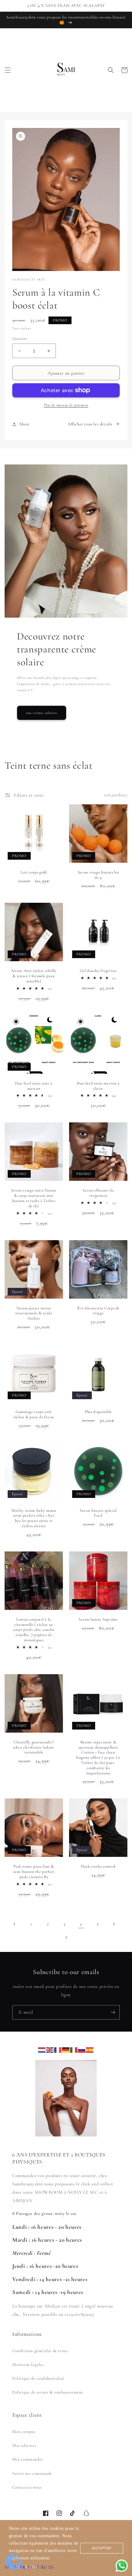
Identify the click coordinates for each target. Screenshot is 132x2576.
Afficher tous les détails (90, 424)
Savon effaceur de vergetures (98, 1193)
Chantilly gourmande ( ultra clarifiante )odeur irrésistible (34, 1747)
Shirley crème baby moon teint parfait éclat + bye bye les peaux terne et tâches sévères (34, 1518)
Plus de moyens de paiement (66, 405)
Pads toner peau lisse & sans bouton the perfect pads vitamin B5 (34, 1872)
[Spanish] (90, 2049)
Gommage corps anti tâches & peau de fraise (34, 1414)
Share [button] (25, 424)
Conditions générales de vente (40, 2351)
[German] (66, 2049)
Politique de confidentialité (38, 2378)
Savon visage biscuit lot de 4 (98, 875)
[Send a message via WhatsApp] (122, 2566)
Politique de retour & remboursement (48, 2392)
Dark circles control (98, 1866)
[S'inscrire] (113, 2012)
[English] (50, 2049)
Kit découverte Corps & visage (98, 1311)
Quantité (20, 339)
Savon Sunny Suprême (98, 1619)
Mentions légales (28, 2365)
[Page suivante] (66, 1937)
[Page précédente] (15, 1924)
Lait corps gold (34, 872)
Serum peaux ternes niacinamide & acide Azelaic (34, 1313)
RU (44, 2567)
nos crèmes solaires (42, 713)
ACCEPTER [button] (102, 2548)
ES (51, 2567)
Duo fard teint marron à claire (98, 1086)
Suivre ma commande (32, 2473)
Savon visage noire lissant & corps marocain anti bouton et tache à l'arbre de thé (34, 1198)
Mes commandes (28, 2459)
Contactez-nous (27, 2487)
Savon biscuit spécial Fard (98, 1513)
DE (30, 2567)
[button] (8, 70)
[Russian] (82, 2049)
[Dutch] (42, 2049)
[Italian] (74, 2049)
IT (37, 2567)
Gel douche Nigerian (98, 971)
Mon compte (24, 2432)
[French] (58, 2049)
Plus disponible (98, 1412)
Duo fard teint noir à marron (34, 1086)
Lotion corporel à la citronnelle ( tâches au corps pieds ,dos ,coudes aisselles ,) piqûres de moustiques (34, 1630)
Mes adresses (24, 2445)
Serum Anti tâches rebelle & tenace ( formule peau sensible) (34, 976)
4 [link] (81, 1924)
